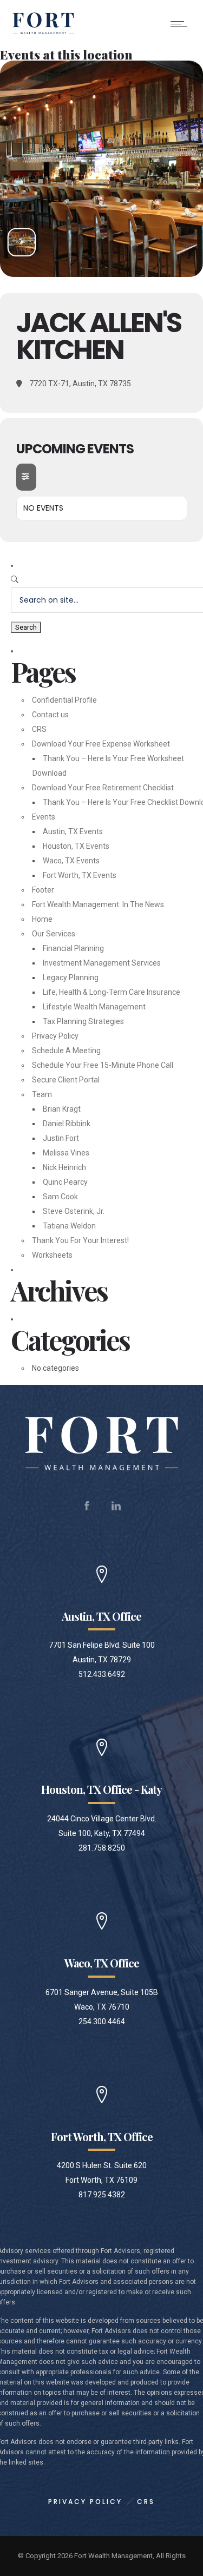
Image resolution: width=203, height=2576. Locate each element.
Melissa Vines (66, 1153)
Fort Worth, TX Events (80, 875)
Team (42, 1094)
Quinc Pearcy (65, 1182)
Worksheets (52, 1255)
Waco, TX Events (71, 861)
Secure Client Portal (66, 1080)
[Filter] (26, 477)
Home (42, 919)
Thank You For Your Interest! (80, 1240)
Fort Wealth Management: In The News (98, 904)
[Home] (43, 34)
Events (44, 817)
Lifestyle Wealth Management (94, 1007)
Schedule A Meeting (66, 1051)
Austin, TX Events (73, 831)
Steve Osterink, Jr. (74, 1211)
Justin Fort (61, 1138)
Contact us (50, 715)
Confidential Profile (64, 700)
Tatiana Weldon (69, 1226)
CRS (39, 729)
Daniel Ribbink (67, 1124)
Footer (43, 890)
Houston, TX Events (76, 846)
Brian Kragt (62, 1109)
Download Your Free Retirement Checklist (103, 788)
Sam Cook (60, 1197)
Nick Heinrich (64, 1167)
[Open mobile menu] (181, 24)
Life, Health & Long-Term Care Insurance (112, 992)
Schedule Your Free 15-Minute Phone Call (103, 1065)
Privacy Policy (55, 1036)
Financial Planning (73, 948)
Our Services (54, 934)
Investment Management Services (102, 963)
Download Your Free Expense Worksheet (101, 744)
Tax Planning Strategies (83, 1021)
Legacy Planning (71, 977)
